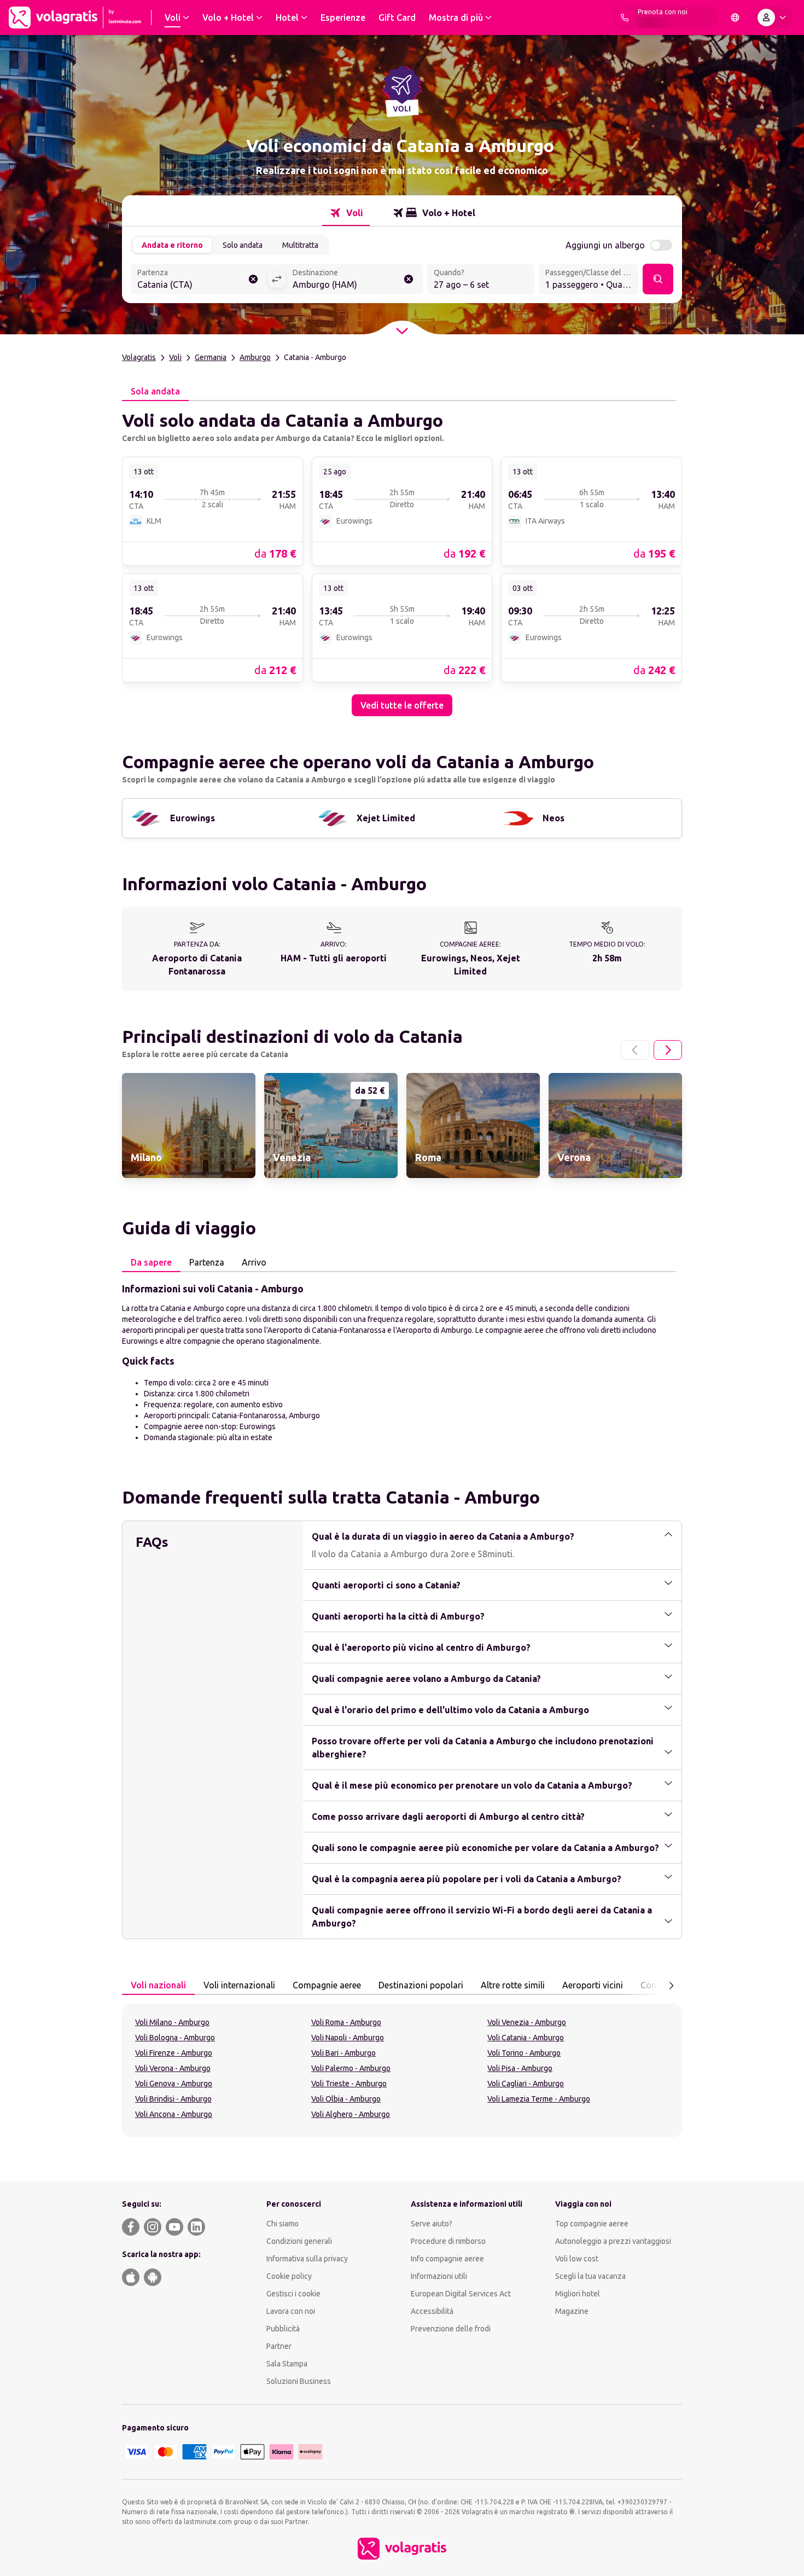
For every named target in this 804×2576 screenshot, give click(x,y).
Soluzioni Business (299, 2381)
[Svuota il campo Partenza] (253, 279)
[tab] (346, 213)
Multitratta (300, 245)
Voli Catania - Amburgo (526, 2038)
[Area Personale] (774, 18)
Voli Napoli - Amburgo (348, 2038)
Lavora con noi (291, 2311)
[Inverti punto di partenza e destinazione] (277, 279)
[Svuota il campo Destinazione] (409, 279)
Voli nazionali (158, 1985)
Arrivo (254, 1262)
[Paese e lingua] (735, 18)
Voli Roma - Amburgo (346, 2022)
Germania (211, 357)
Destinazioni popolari (421, 1985)
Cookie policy (289, 2276)
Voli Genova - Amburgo (174, 2084)
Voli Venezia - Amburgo (527, 2022)
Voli (175, 357)
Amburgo (255, 357)
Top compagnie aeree (592, 2224)
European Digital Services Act (461, 2294)
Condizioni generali (299, 2241)
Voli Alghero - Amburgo (351, 2114)
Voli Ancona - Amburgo (174, 2114)
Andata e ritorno (172, 245)
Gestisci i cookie (293, 2294)
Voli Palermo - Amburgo (351, 2068)
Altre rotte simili (513, 1985)
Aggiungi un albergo (605, 245)
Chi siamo (282, 2224)
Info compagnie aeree (447, 2259)
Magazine (572, 2311)
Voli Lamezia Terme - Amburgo (539, 2099)
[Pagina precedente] (635, 1050)
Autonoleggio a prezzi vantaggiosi (613, 2241)
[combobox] (199, 280)
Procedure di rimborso (448, 2241)
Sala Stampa (287, 2364)
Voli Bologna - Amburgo (175, 2038)
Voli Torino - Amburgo (524, 2053)
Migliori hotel (578, 2294)
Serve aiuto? (432, 2224)
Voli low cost (577, 2259)
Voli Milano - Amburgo (172, 2022)
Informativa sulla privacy (307, 2259)
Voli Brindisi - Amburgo (173, 2099)
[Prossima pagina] (668, 1050)
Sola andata (155, 391)
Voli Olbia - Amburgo (346, 2099)
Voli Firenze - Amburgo (174, 2053)
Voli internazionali (239, 1985)
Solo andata (243, 245)
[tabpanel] (402, 559)
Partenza (207, 1262)
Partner (279, 2346)
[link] (212, 511)
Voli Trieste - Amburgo (349, 2084)
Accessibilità (432, 2311)
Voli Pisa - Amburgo (520, 2068)
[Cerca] (658, 279)
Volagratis (139, 357)
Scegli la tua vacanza (590, 2276)
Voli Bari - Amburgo (343, 2053)
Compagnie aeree (327, 1985)
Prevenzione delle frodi (451, 2329)
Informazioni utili (439, 2276)
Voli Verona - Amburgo (173, 2068)
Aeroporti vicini (593, 1985)
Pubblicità (283, 2329)
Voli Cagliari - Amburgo (526, 2084)
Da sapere (151, 1262)
